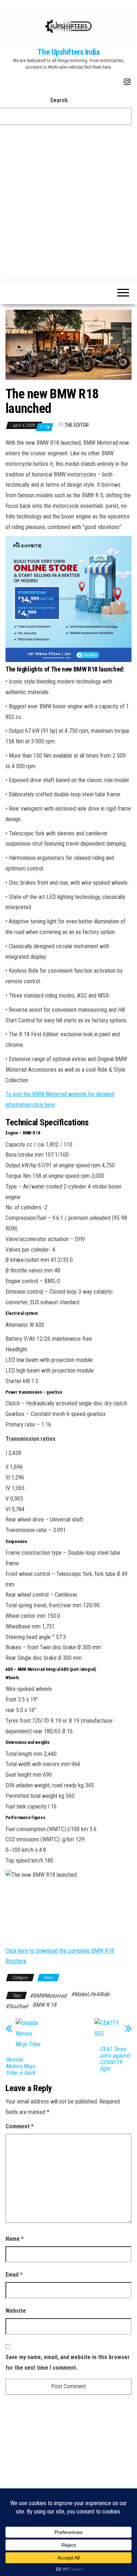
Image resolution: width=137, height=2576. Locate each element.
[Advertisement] (68, 206)
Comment (20, 2126)
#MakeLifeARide (90, 1994)
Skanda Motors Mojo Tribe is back (20, 2066)
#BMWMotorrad (48, 1996)
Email (14, 2275)
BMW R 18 (44, 2005)
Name (15, 2239)
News (48, 1978)
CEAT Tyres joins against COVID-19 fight (115, 2059)
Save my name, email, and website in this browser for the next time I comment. (68, 2362)
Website (16, 2311)
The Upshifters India (68, 52)
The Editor (77, 425)
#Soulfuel (17, 2006)
